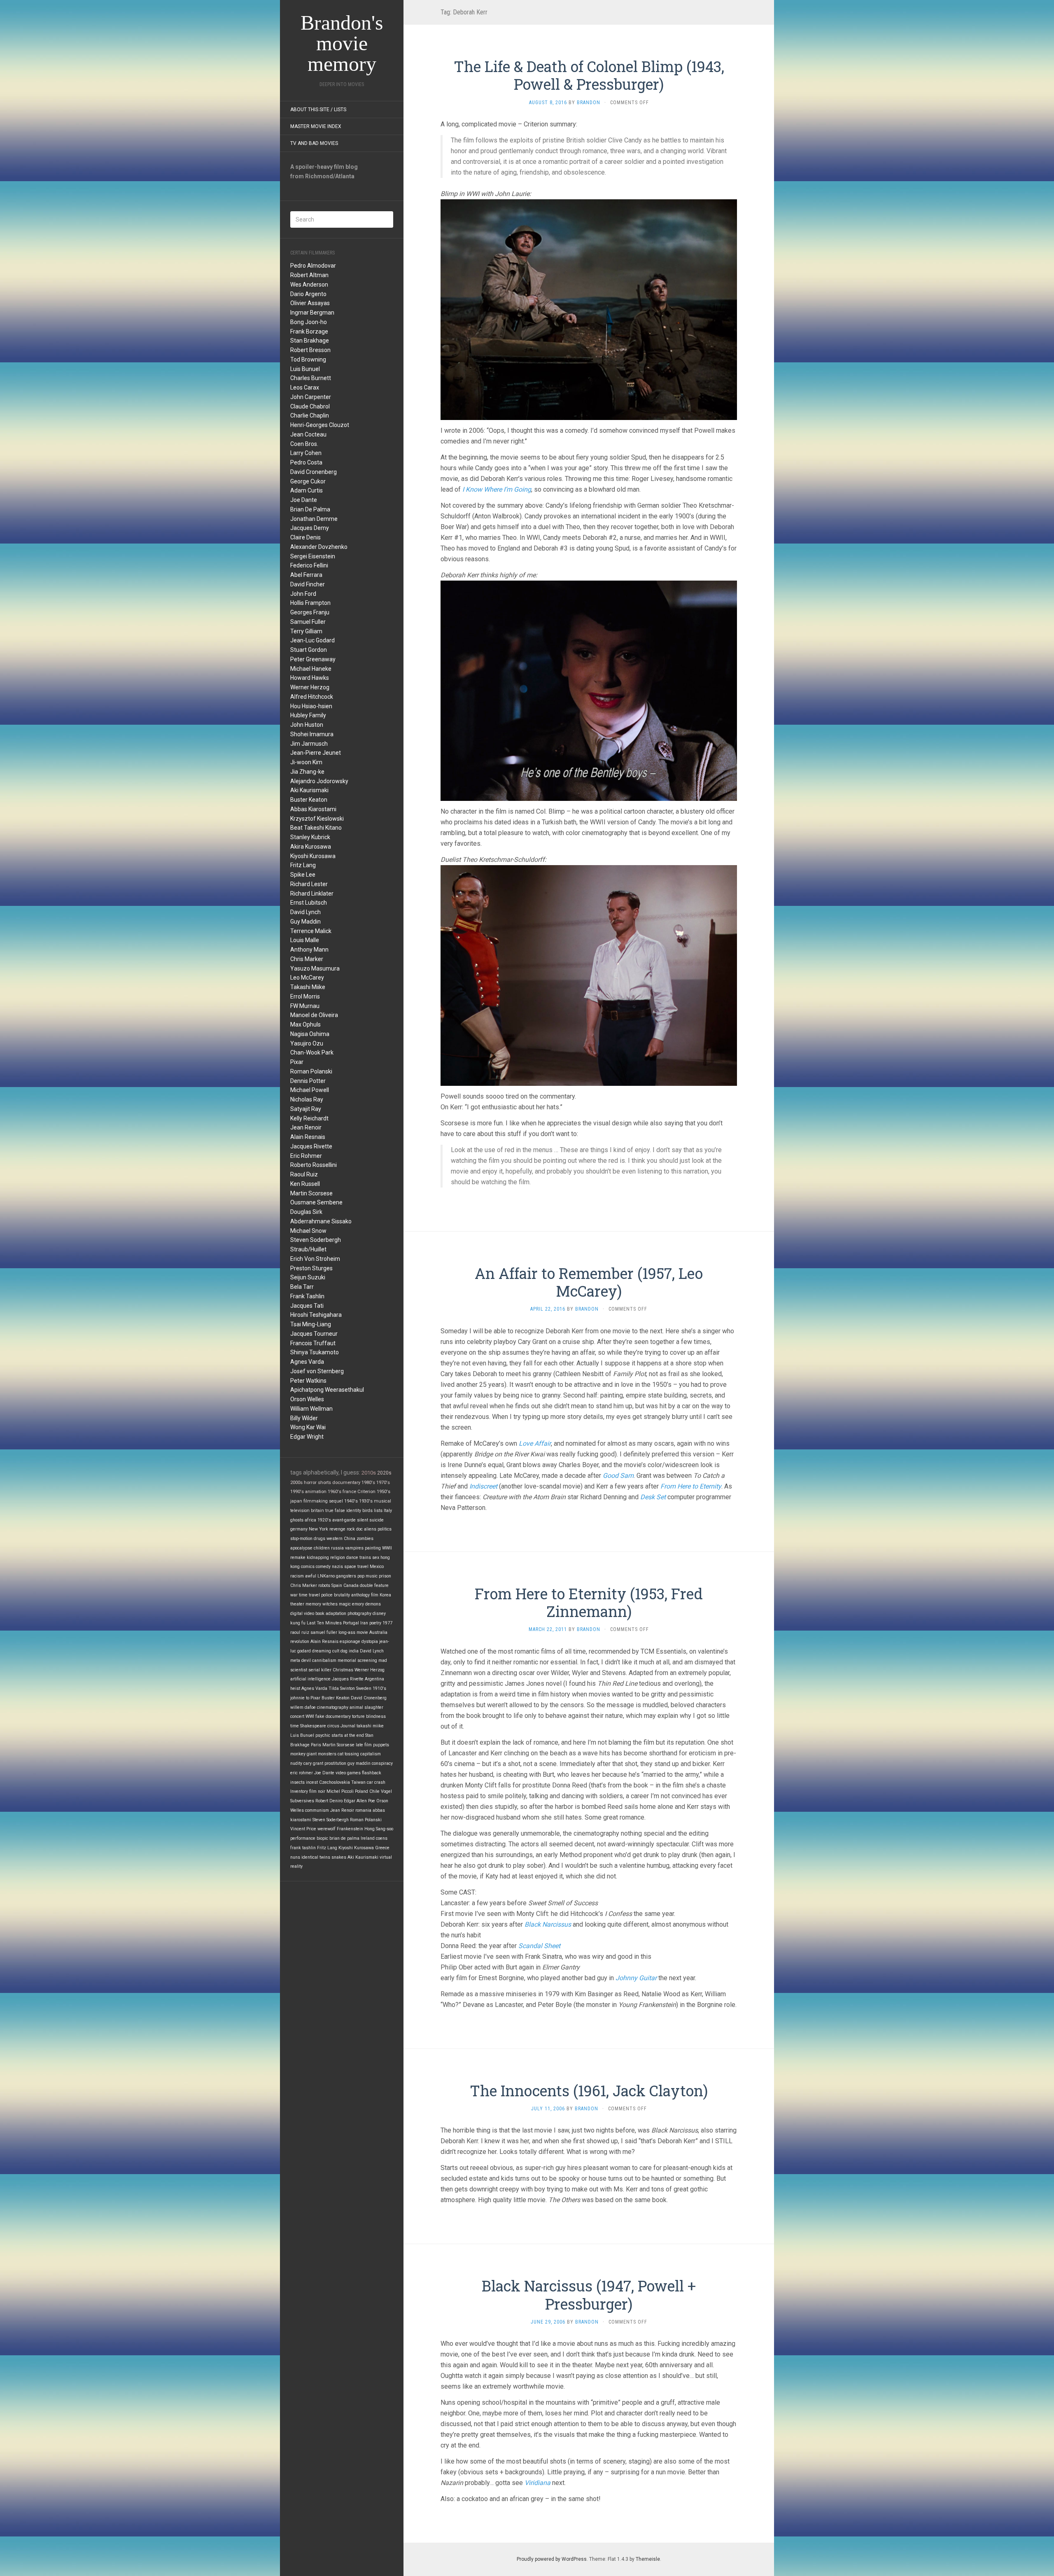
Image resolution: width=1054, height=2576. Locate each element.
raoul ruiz (300, 1632)
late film (364, 1745)
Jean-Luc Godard (312, 640)
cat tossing (348, 1754)
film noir (317, 1791)
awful (311, 1576)
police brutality (336, 1595)
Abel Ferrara (306, 575)
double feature (374, 1585)
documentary (346, 1482)
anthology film (365, 1595)
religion (338, 1557)
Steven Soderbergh (316, 1240)
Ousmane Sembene (316, 1202)
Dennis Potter (308, 1081)
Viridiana (537, 2483)
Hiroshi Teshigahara (316, 1315)
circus (333, 1726)
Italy (388, 1511)
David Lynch (305, 912)
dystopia (370, 1641)
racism (297, 1576)
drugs (319, 1539)
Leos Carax (305, 387)
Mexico (377, 1567)
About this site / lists (318, 110)
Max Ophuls (305, 1024)
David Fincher (308, 584)
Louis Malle (305, 940)
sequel (336, 1501)
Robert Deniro (329, 1801)
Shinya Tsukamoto (315, 1352)
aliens (370, 1529)
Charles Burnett (311, 378)
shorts (324, 1482)
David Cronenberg (314, 472)
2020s (384, 1473)
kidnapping (318, 1557)
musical (382, 1501)
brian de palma (344, 1838)
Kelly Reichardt (309, 1118)
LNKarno (326, 1576)
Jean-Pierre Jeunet (316, 753)
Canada (351, 1585)
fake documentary (333, 1716)
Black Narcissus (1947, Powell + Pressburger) (589, 2295)
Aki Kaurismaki (309, 790)
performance (303, 1838)
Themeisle (648, 2559)
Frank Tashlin (307, 1296)
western (335, 1539)
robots (324, 1585)
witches (330, 1604)
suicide (377, 1520)
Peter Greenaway (313, 659)
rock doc (355, 1529)
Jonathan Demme (314, 519)
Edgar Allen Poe (359, 1801)
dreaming (322, 1651)
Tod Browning (308, 359)
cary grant (313, 1763)
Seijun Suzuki (308, 1277)
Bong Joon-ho (309, 322)
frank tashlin (303, 1848)
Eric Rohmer (306, 1156)
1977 (387, 1623)
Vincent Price (303, 1829)
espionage (350, 1641)
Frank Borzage (309, 331)
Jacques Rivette (311, 1146)
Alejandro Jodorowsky (319, 781)
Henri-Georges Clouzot (320, 425)
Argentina (374, 1679)
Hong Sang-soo (379, 1829)
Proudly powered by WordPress (552, 2559)
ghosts (297, 1520)
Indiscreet (483, 1486)
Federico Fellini (309, 565)
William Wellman (311, 1409)
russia (337, 1548)
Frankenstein (350, 1829)
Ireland (368, 1838)
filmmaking (316, 1501)
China (350, 1539)
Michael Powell (310, 1090)
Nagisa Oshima (310, 1034)
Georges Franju (310, 612)
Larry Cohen (306, 453)
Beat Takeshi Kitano (316, 828)
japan (296, 1501)
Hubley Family (308, 715)
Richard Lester (309, 884)
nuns (295, 1857)
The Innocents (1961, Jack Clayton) (589, 2091)
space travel (356, 1567)
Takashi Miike (308, 987)
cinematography (333, 1707)
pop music (367, 1576)
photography (359, 1613)
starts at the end (348, 1735)
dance (352, 1557)
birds (367, 1511)
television (300, 1511)
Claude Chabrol (310, 406)
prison (385, 1576)
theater (297, 1604)
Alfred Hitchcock (312, 697)
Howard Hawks (310, 678)
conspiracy (382, 1763)
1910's (379, 1688)
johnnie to (300, 1698)
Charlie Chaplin (310, 415)
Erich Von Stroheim (315, 1259)
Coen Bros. (304, 444)
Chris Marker (307, 959)
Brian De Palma (310, 509)
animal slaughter (366, 1707)
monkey (298, 1754)
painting (373, 1548)
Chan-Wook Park (312, 1052)
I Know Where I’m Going (497, 489)
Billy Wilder (304, 1418)
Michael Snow (308, 1231)
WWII (387, 1548)
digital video (302, 1613)
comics (308, 1567)
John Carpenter (311, 397)
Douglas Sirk (306, 1212)
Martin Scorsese (311, 1193)
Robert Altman (309, 275)
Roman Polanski (311, 1071)
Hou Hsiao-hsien (311, 706)
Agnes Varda (307, 1362)
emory (358, 1604)
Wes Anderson (309, 285)
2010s (369, 1473)
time (295, 1726)
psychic (323, 1735)
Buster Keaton (309, 800)
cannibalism (324, 1660)
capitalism (371, 1754)
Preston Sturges (311, 1268)
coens (382, 1838)
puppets (381, 1745)
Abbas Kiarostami (313, 809)
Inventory (299, 1791)
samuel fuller (324, 1632)
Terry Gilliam (306, 631)
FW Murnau (305, 1006)
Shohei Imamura (312, 734)
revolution (300, 1641)
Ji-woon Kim (306, 762)
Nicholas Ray (307, 1099)
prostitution (335, 1763)
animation (316, 1492)
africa (310, 1520)
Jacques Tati (307, 1306)
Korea (385, 1595)
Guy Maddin (305, 922)
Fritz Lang (303, 865)
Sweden (364, 1688)
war (294, 1595)
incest (312, 1782)
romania (363, 1810)
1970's (383, 1482)
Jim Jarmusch (309, 744)
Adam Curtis (307, 490)
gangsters (346, 1576)
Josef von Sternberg (317, 1371)
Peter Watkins (308, 1381)
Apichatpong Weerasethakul (327, 1390)
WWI (310, 1716)
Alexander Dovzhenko (319, 547)
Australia (378, 1632)
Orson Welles (307, 1399)
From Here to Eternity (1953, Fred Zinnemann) (589, 1602)
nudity (296, 1763)
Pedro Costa (306, 462)
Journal (348, 1726)
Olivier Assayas (310, 303)
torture (358, 1716)
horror (310, 1482)
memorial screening (357, 1660)
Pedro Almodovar (313, 266)
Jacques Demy (310, 528)
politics (385, 1529)
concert (297, 1716)
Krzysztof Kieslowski (317, 819)
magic (345, 1604)
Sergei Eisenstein (313, 556)
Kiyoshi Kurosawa (313, 856)
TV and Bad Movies (314, 143)
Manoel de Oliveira (314, 1015)
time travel (309, 1595)
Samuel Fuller (308, 622)
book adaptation (331, 1613)
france (349, 1492)
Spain (337, 1585)
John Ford (303, 594)
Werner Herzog (310, 687)
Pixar (297, 1062)
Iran (364, 1623)
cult (336, 1651)
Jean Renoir (306, 1127)
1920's (324, 1520)
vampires (354, 1548)
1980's (368, 1482)
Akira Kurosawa (311, 847)
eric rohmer (302, 1773)
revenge (337, 1529)
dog (344, 1651)
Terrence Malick (311, 931)
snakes (339, 1857)
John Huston (307, 725)
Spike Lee (303, 875)
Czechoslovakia (335, 1782)
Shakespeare (313, 1726)
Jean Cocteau (308, 434)
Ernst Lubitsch (309, 903)
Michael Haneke (311, 669)
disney (379, 1613)
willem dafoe (303, 1707)
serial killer (320, 1670)
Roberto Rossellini (314, 1165)
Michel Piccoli (340, 1791)
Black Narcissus (548, 1924)
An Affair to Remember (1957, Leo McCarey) (589, 1282)
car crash (376, 1782)
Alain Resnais (308, 1137)
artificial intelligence (310, 1679)
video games (348, 1773)
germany (299, 1529)
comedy (323, 1567)
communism (317, 1810)
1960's (335, 1492)
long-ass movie (353, 1632)
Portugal (351, 1623)
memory (313, 1604)
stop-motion (301, 1539)
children (322, 1548)
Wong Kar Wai (308, 1427)
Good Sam (618, 1476)
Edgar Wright (307, 1437)
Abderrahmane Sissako (321, 1221)
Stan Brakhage (310, 341)
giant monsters (322, 1754)
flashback (372, 1773)
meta (295, 1660)
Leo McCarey (307, 978)
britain (317, 1511)
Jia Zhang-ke (307, 772)
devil (306, 1660)
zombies (365, 1539)
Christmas (343, 1670)
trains (365, 1557)
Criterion (366, 1492)
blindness (376, 1716)
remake (298, 1557)
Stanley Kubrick (310, 837)
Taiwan (358, 1782)
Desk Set (653, 1497)
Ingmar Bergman (312, 313)
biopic (322, 1838)
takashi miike (370, 1726)
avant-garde (344, 1520)
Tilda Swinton (342, 1688)
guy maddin (359, 1763)
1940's (351, 1501)
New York (318, 1529)
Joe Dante (304, 500)
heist (295, 1688)
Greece (382, 1848)
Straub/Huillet (308, 1249)
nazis (337, 1567)
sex (376, 1557)
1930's (366, 1501)
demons (373, 1604)
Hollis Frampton (310, 603)
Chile (374, 1791)
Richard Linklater (312, 894)
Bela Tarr (302, 1287)
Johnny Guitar (636, 1978)
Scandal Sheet (539, 1946)
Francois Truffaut (313, 1343)
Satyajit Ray (306, 1109)
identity (354, 1511)
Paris (316, 1745)
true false (335, 1511)
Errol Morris (305, 996)
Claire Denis (305, 537)
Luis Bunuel (305, 369)
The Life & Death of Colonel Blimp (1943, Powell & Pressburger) (589, 75)
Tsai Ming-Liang (311, 1324)
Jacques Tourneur (314, 1334)
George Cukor (308, 481)
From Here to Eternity (691, 1486)
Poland (361, 1791)
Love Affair (535, 1443)
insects (297, 1782)
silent (363, 1520)
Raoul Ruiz (304, 1174)
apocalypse (301, 1548)
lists (378, 1511)
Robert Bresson (310, 350)
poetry (375, 1623)
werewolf (326, 1829)
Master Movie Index (316, 126)
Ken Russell (305, 1184)
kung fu (298, 1623)
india (354, 1651)
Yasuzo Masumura (315, 968)
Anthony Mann (309, 950)
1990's (297, 1492)
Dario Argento (308, 294)
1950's (384, 1492)
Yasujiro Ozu (307, 1043)
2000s (296, 1482)
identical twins (316, 1857)
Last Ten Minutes (324, 1623)
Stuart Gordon (309, 650)
